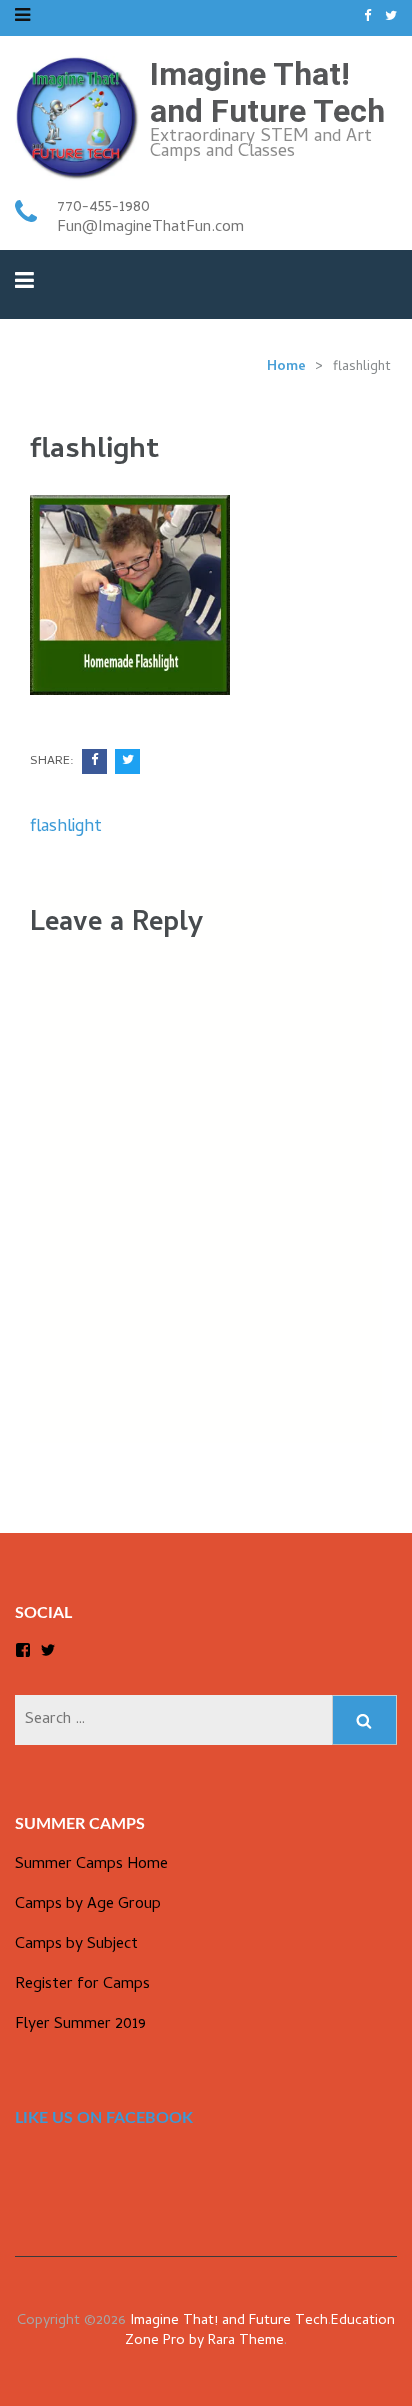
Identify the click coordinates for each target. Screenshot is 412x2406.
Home (286, 367)
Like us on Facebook (104, 2118)
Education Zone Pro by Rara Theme (260, 2331)
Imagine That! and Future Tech (267, 92)
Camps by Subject (76, 1945)
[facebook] (367, 17)
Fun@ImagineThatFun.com (150, 228)
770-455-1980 (103, 208)
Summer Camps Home (91, 1865)
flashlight (66, 827)
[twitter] (391, 17)
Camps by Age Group (88, 1905)
